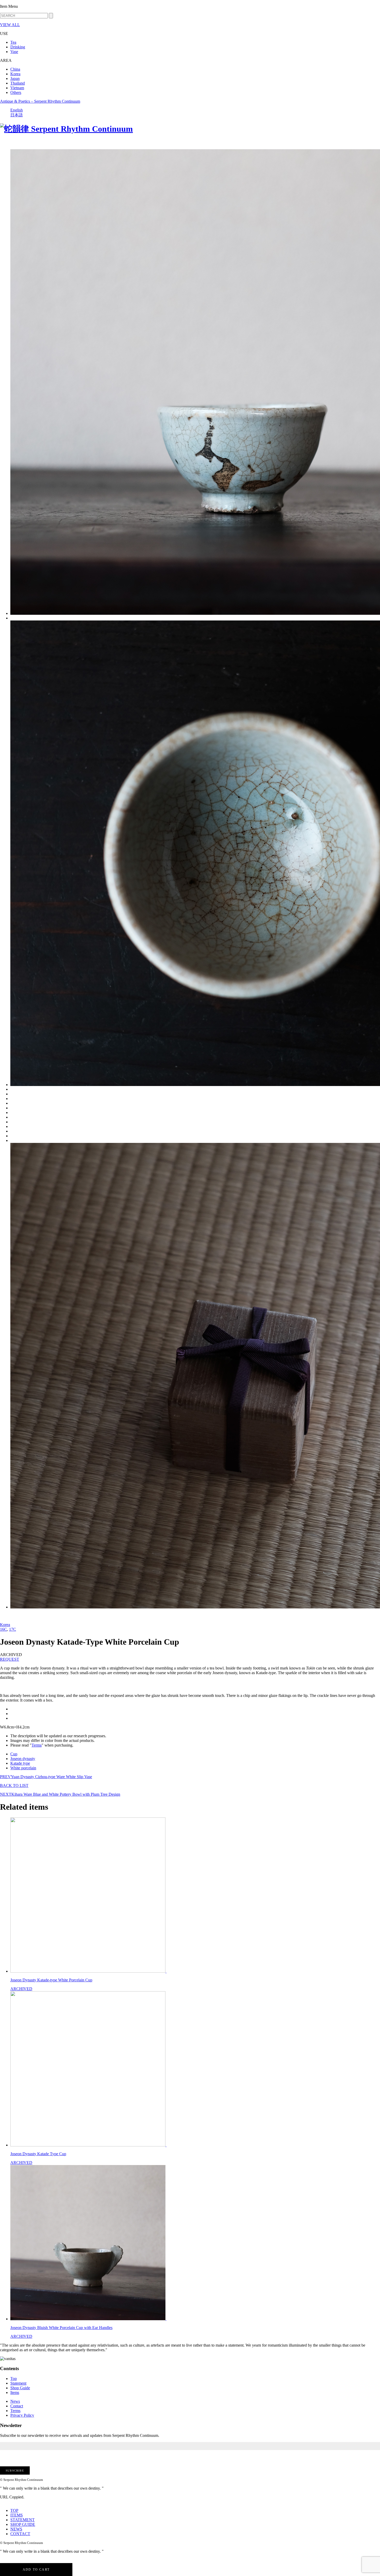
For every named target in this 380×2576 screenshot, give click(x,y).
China (15, 69)
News (15, 2401)
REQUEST (10, 1659)
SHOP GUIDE (23, 2524)
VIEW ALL (10, 25)
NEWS (16, 2529)
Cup (14, 1754)
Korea (15, 74)
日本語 (17, 115)
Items (15, 2392)
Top (14, 2379)
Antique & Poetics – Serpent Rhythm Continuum (40, 101)
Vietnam (17, 88)
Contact (17, 2406)
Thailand (18, 83)
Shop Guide (20, 2388)
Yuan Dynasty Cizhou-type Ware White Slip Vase (46, 1777)
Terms (37, 1745)
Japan (15, 78)
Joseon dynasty (23, 1759)
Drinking (18, 47)
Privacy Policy (22, 2415)
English (17, 110)
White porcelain (23, 1768)
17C (13, 1629)
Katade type (20, 1763)
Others (16, 92)
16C (3, 1629)
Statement (18, 2383)
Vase (14, 52)
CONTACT (20, 2534)
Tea (13, 42)
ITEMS (17, 2515)
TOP (14, 2510)
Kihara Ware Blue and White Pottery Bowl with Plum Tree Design (60, 1794)
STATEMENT (22, 2520)
